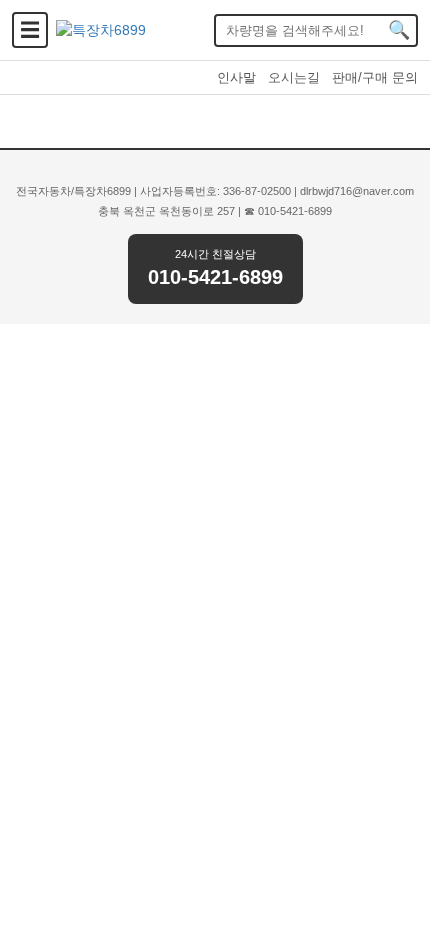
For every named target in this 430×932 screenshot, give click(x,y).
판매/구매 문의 (375, 77)
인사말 (236, 77)
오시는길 (294, 77)
